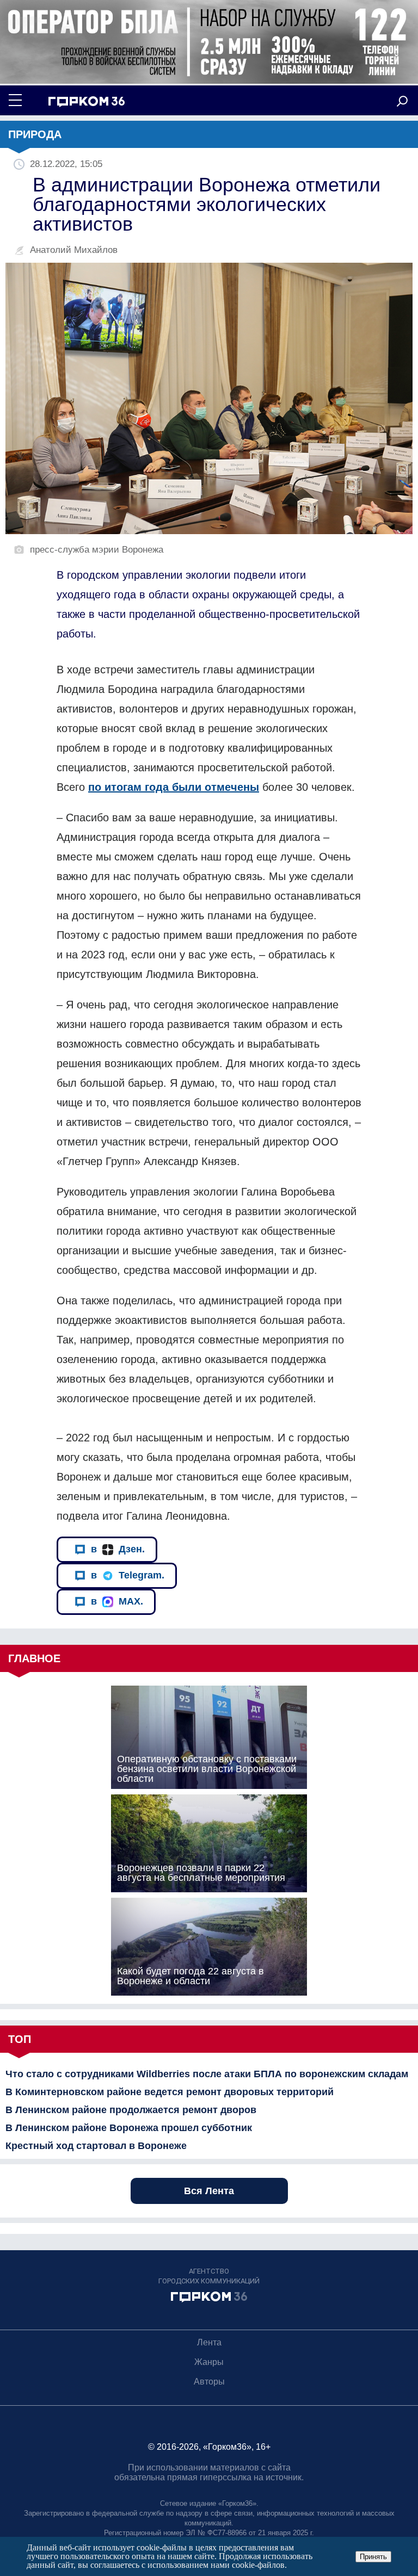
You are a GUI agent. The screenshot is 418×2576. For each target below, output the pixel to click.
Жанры (209, 2362)
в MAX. (117, 1601)
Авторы (209, 2382)
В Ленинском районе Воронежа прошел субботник (129, 2128)
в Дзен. (118, 1549)
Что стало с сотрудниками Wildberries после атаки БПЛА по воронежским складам (207, 2074)
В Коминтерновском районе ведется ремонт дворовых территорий (170, 2092)
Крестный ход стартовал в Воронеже (96, 2146)
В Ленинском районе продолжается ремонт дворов (131, 2110)
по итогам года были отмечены (174, 787)
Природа (35, 134)
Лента (209, 2342)
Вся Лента (209, 2191)
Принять (373, 2557)
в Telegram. (128, 1575)
